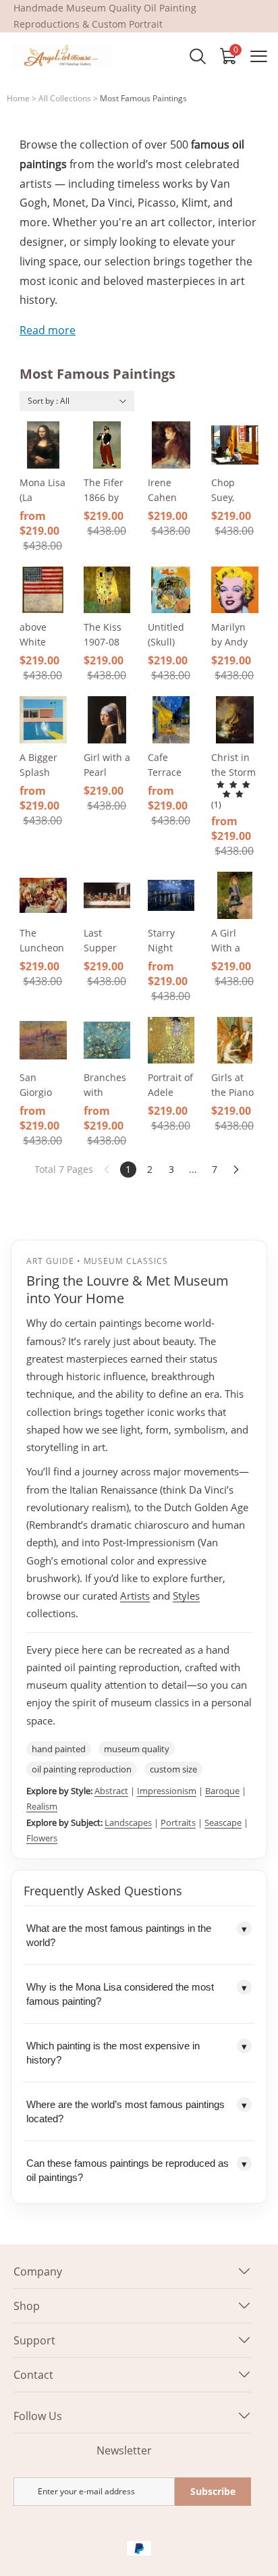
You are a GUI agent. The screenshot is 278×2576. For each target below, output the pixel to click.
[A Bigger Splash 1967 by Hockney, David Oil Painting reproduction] (43, 720)
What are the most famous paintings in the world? (137, 1935)
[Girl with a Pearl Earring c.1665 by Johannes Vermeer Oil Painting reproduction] (107, 720)
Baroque (222, 1791)
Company (38, 2271)
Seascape (223, 1822)
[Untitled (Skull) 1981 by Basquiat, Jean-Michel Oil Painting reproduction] (171, 590)
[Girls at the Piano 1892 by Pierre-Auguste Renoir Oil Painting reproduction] (235, 1041)
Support (34, 2340)
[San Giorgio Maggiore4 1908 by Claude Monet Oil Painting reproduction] (43, 1041)
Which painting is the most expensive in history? (137, 2053)
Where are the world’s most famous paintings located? (137, 2111)
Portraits (178, 1822)
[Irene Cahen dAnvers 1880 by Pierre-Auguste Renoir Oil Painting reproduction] (171, 445)
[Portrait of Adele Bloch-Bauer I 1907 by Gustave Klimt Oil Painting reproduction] (171, 1041)
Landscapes (128, 1822)
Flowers (42, 1838)
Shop (27, 2306)
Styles (186, 1596)
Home (18, 98)
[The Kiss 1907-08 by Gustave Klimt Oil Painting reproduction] (107, 590)
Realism (42, 1806)
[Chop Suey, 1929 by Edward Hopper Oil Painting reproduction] (235, 445)
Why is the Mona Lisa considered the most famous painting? (137, 1994)
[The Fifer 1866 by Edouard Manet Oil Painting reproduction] (107, 445)
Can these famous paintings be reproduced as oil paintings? (137, 2170)
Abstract (111, 1791)
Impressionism (167, 1791)
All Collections (65, 98)
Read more (48, 330)
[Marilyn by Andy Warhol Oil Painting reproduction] (235, 590)
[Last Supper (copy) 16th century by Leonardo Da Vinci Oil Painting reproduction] (107, 895)
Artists (135, 1596)
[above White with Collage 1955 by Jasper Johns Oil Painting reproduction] (43, 590)
